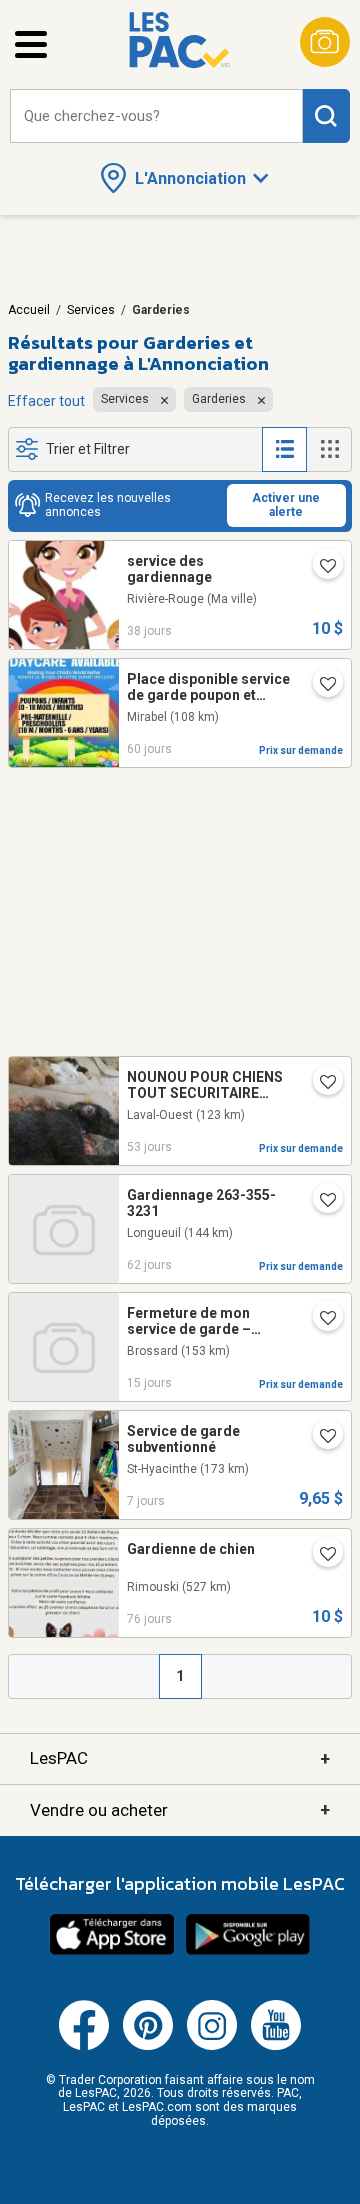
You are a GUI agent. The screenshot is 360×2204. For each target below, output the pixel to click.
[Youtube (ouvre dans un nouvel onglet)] (276, 2046)
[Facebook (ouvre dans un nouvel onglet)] (84, 2046)
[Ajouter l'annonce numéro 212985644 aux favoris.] (320, 568)
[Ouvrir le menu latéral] (31, 44)
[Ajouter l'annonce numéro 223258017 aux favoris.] (320, 1556)
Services (91, 310)
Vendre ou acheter (180, 1809)
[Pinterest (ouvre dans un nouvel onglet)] (148, 2046)
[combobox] (156, 116)
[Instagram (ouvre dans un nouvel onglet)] (212, 2046)
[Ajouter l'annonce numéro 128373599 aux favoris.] (320, 1084)
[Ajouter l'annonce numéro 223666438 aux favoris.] (320, 1202)
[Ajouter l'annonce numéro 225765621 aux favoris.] (320, 1438)
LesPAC (180, 1758)
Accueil (29, 310)
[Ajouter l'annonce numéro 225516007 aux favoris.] (320, 1320)
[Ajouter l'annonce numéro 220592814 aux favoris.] (320, 686)
